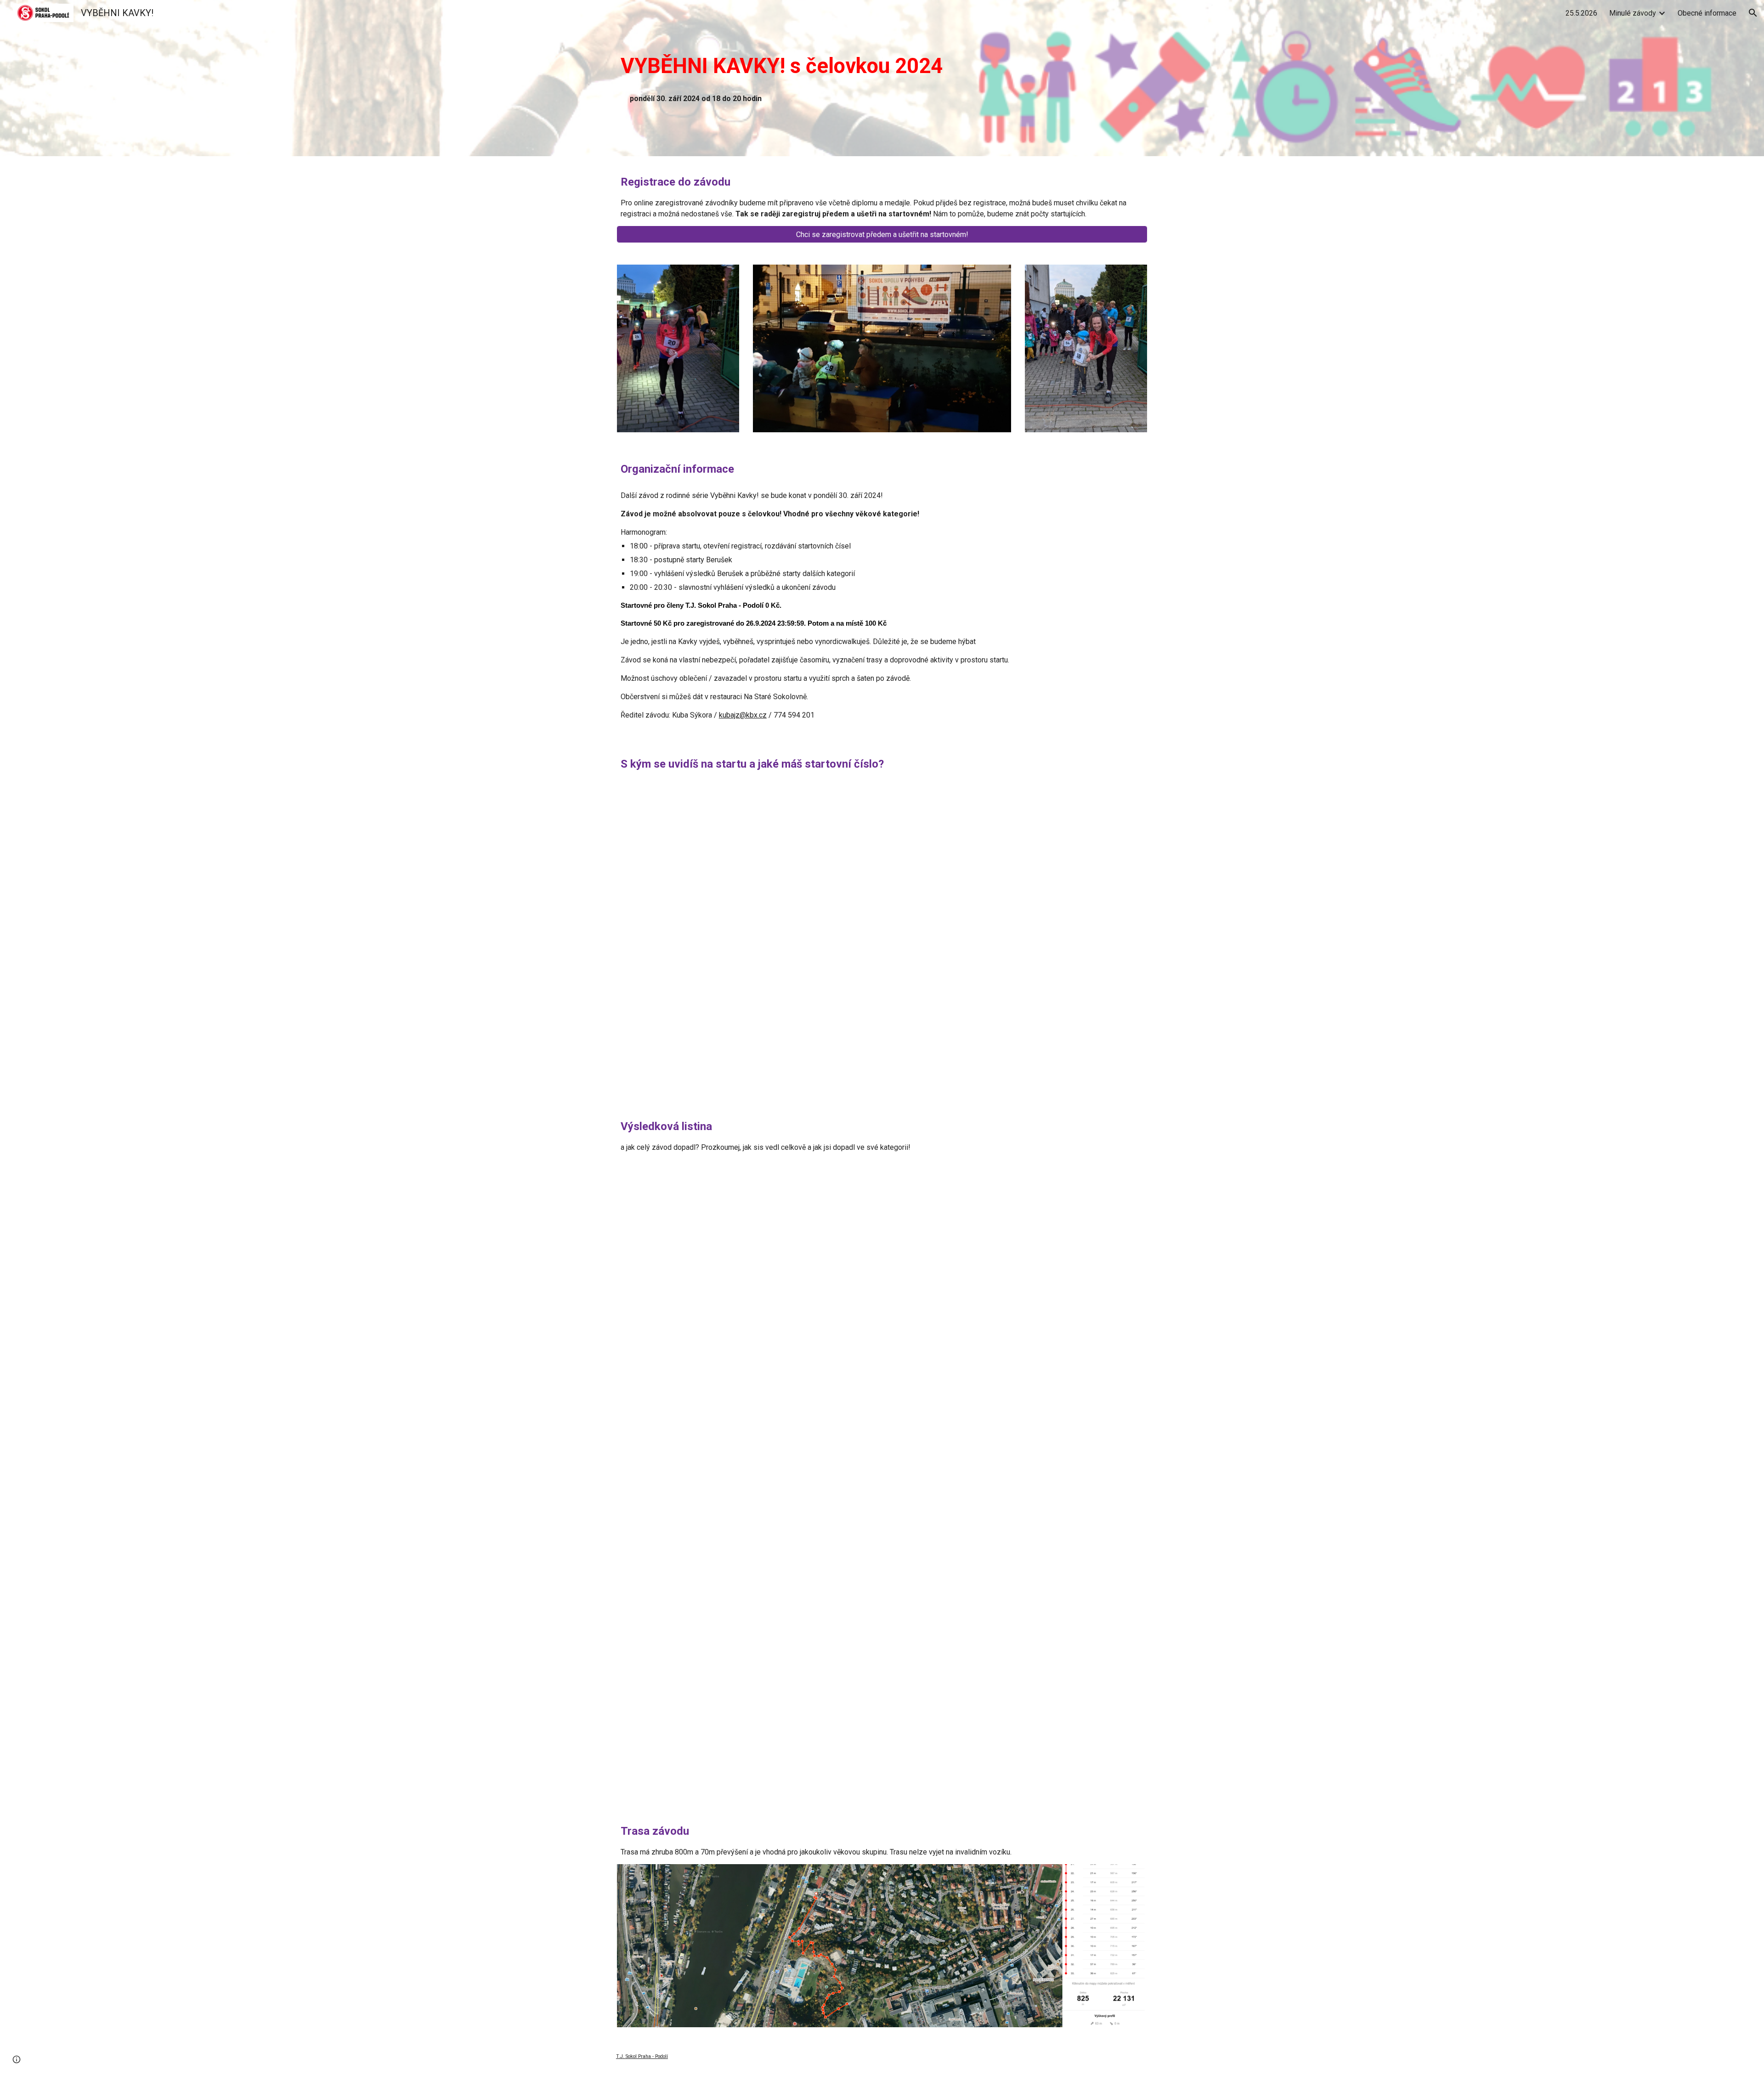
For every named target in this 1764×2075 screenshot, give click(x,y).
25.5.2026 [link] (1581, 13)
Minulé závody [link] (1633, 13)
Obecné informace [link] (1707, 13)
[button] (1753, 13)
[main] (792, 66)
